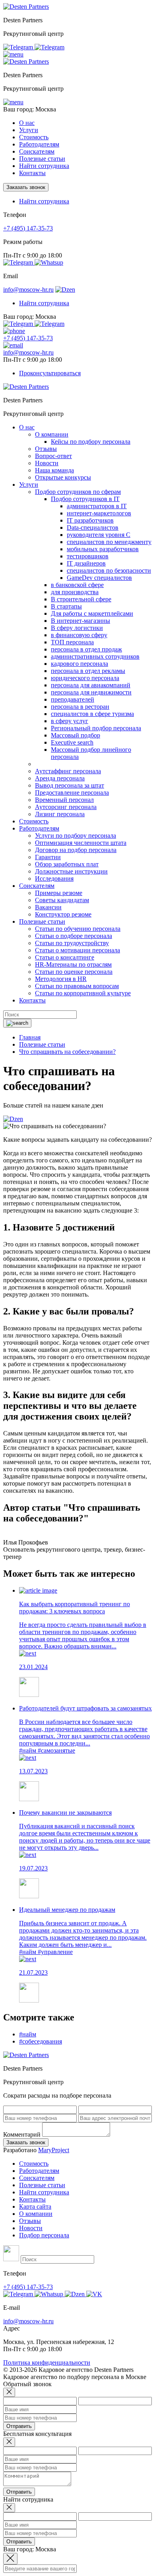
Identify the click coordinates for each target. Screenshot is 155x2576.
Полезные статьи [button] (42, 159)
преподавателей (73, 699)
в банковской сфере (77, 585)
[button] (13, 54)
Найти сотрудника (44, 166)
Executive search (72, 742)
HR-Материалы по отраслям (73, 964)
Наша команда (54, 470)
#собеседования (41, 2041)
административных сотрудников (95, 656)
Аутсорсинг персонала (66, 807)
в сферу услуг (70, 721)
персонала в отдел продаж (86, 649)
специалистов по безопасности (109, 570)
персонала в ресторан (80, 707)
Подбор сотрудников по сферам (78, 492)
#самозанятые (56, 1750)
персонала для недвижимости (91, 692)
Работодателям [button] (39, 144)
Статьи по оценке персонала (74, 972)
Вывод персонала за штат (70, 785)
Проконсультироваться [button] (50, 373)
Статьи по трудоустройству (72, 943)
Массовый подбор (76, 735)
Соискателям (37, 2178)
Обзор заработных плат (67, 864)
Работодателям (39, 2171)
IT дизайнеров (86, 563)
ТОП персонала (72, 642)
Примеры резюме (59, 893)
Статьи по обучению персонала (78, 929)
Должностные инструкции (71, 871)
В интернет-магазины (80, 621)
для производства (75, 592)
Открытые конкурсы (63, 477)
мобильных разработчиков (103, 549)
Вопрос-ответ (53, 456)
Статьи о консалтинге (65, 957)
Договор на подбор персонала (76, 850)
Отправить (19, 2426)
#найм (28, 1750)
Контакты (32, 173)
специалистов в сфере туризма (92, 714)
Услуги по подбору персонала (76, 836)
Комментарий (22, 2134)
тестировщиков (88, 556)
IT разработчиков (90, 520)
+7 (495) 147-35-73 (28, 228)
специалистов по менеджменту (109, 542)
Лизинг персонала (60, 814)
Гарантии (48, 857)
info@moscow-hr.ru (28, 290)
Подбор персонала (44, 2235)
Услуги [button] (29, 130)
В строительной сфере (81, 599)
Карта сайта (35, 2206)
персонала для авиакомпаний (91, 685)
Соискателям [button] (37, 151)
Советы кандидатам (62, 900)
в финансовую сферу (79, 635)
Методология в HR (61, 979)
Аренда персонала (60, 778)
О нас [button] (27, 123)
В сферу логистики (77, 628)
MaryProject (54, 2150)
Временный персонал (64, 800)
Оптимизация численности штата (81, 843)
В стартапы (66, 606)
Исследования (54, 878)
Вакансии (48, 907)
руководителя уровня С (99, 535)
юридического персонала (85, 678)
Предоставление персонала (72, 793)
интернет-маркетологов (99, 513)
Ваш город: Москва (30, 109)
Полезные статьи (42, 2185)
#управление (55, 1952)
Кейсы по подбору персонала (91, 442)
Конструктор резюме (63, 914)
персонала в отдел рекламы (88, 671)
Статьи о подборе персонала (74, 936)
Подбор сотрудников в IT (85, 499)
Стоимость (34, 137)
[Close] (9, 2392)
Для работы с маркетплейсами (92, 613)
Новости (47, 463)
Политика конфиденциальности (47, 2362)
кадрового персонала (79, 664)
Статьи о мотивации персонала (77, 950)
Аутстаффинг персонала (68, 771)
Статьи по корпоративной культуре (83, 993)
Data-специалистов (93, 527)
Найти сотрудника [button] (44, 201)
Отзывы (46, 449)
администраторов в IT (97, 506)
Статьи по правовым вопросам (77, 986)
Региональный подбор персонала (96, 728)
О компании (52, 434)
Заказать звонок (26, 187)
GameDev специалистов (99, 578)
